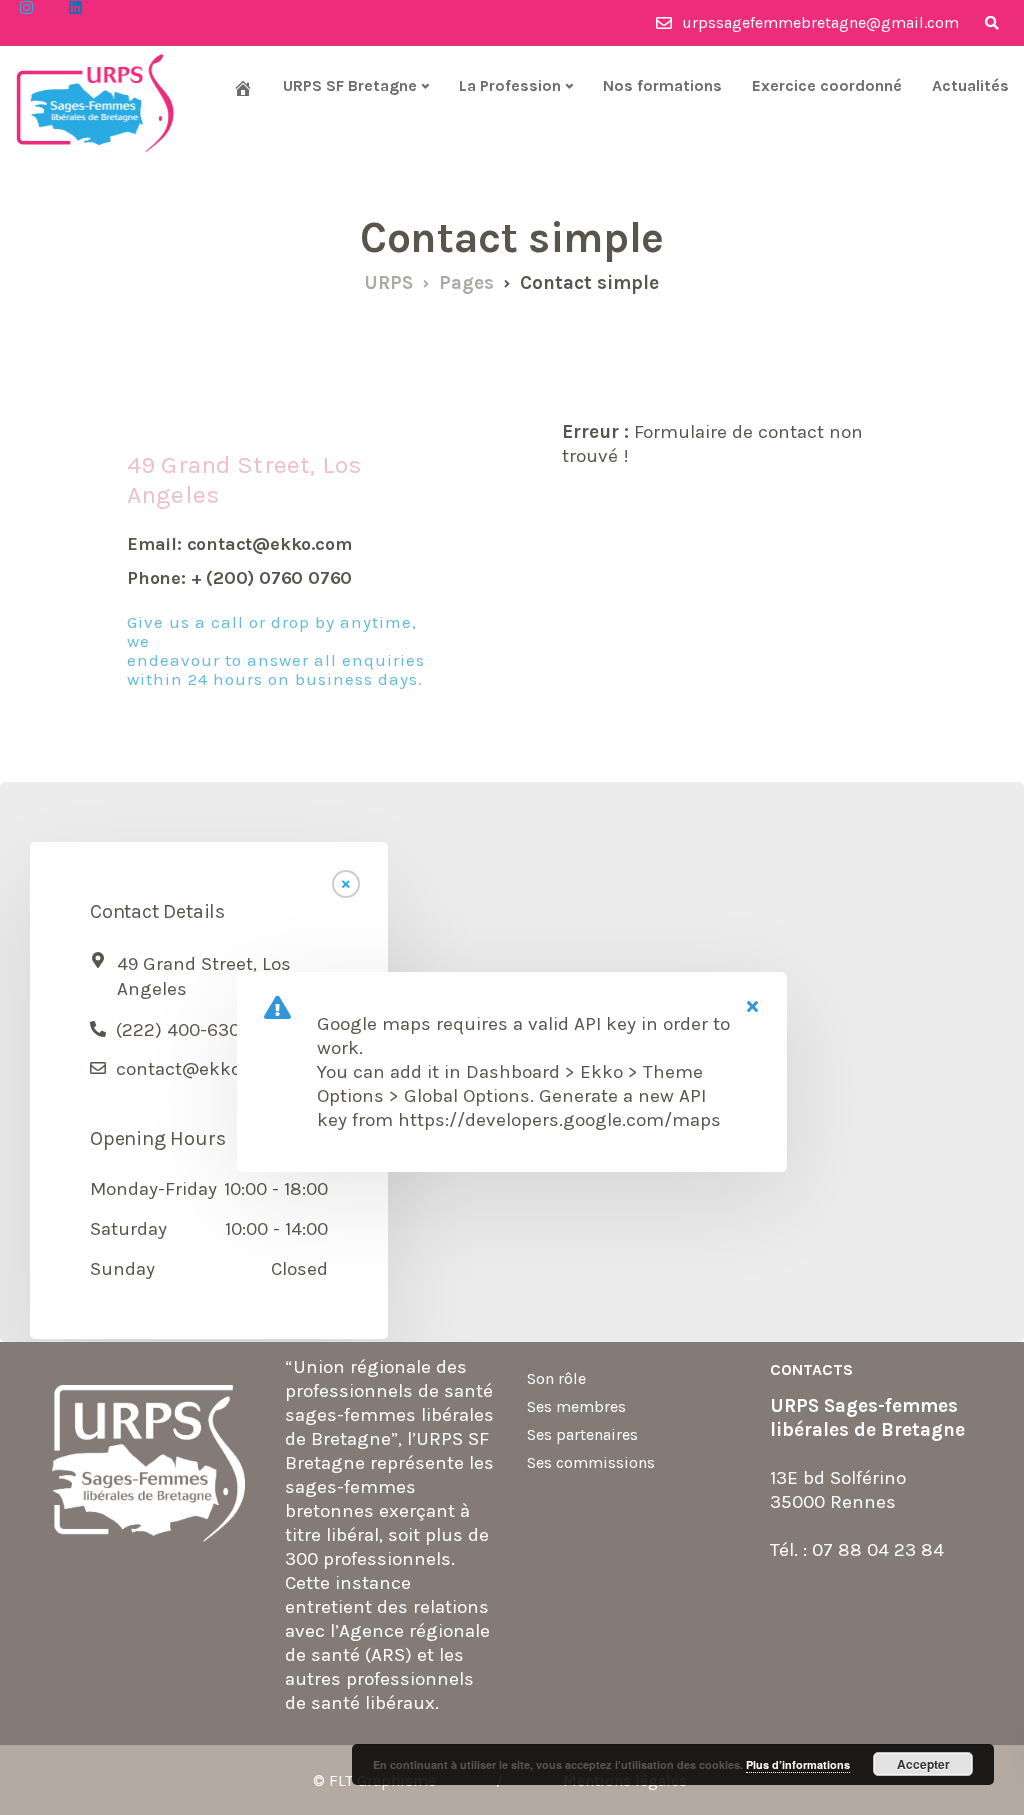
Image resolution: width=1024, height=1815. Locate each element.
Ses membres (576, 1406)
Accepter (923, 1764)
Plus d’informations (798, 1764)
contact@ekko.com (199, 1069)
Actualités (970, 85)
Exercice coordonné (827, 85)
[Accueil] (243, 88)
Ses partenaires (582, 1434)
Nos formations (662, 85)
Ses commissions (591, 1462)
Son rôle (556, 1378)
